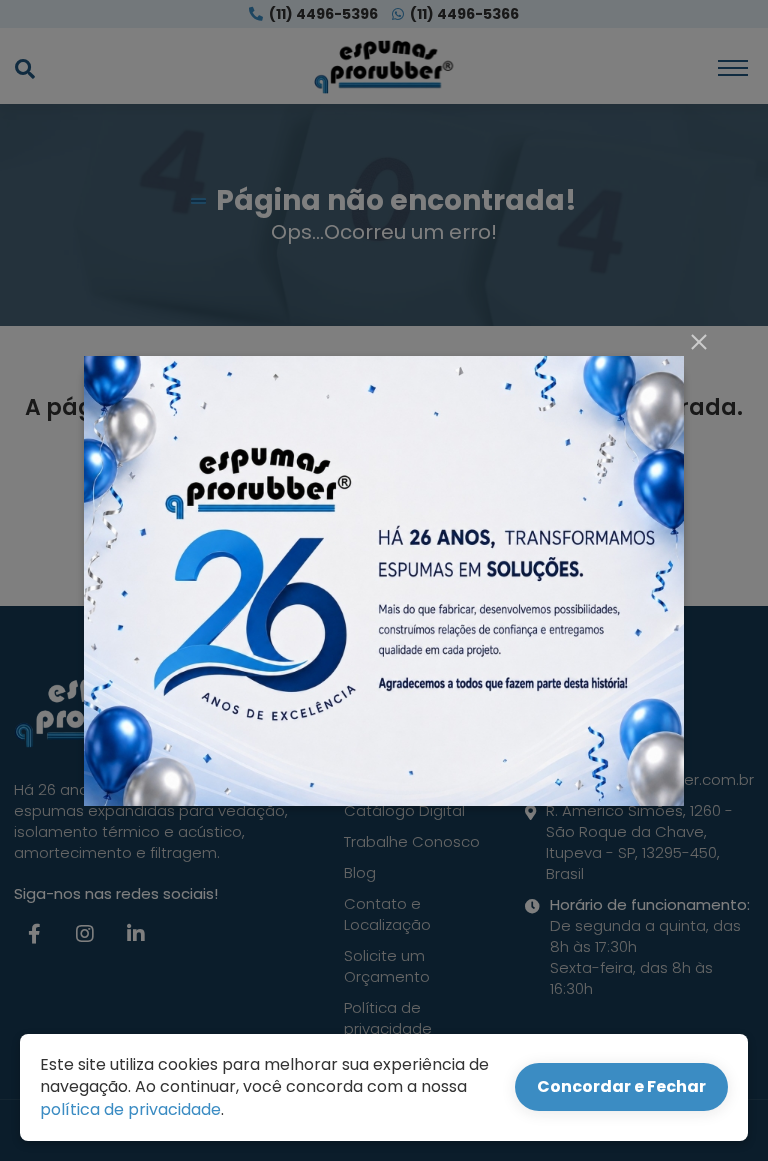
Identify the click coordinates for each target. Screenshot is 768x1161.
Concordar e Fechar (621, 1086)
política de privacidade (130, 1109)
